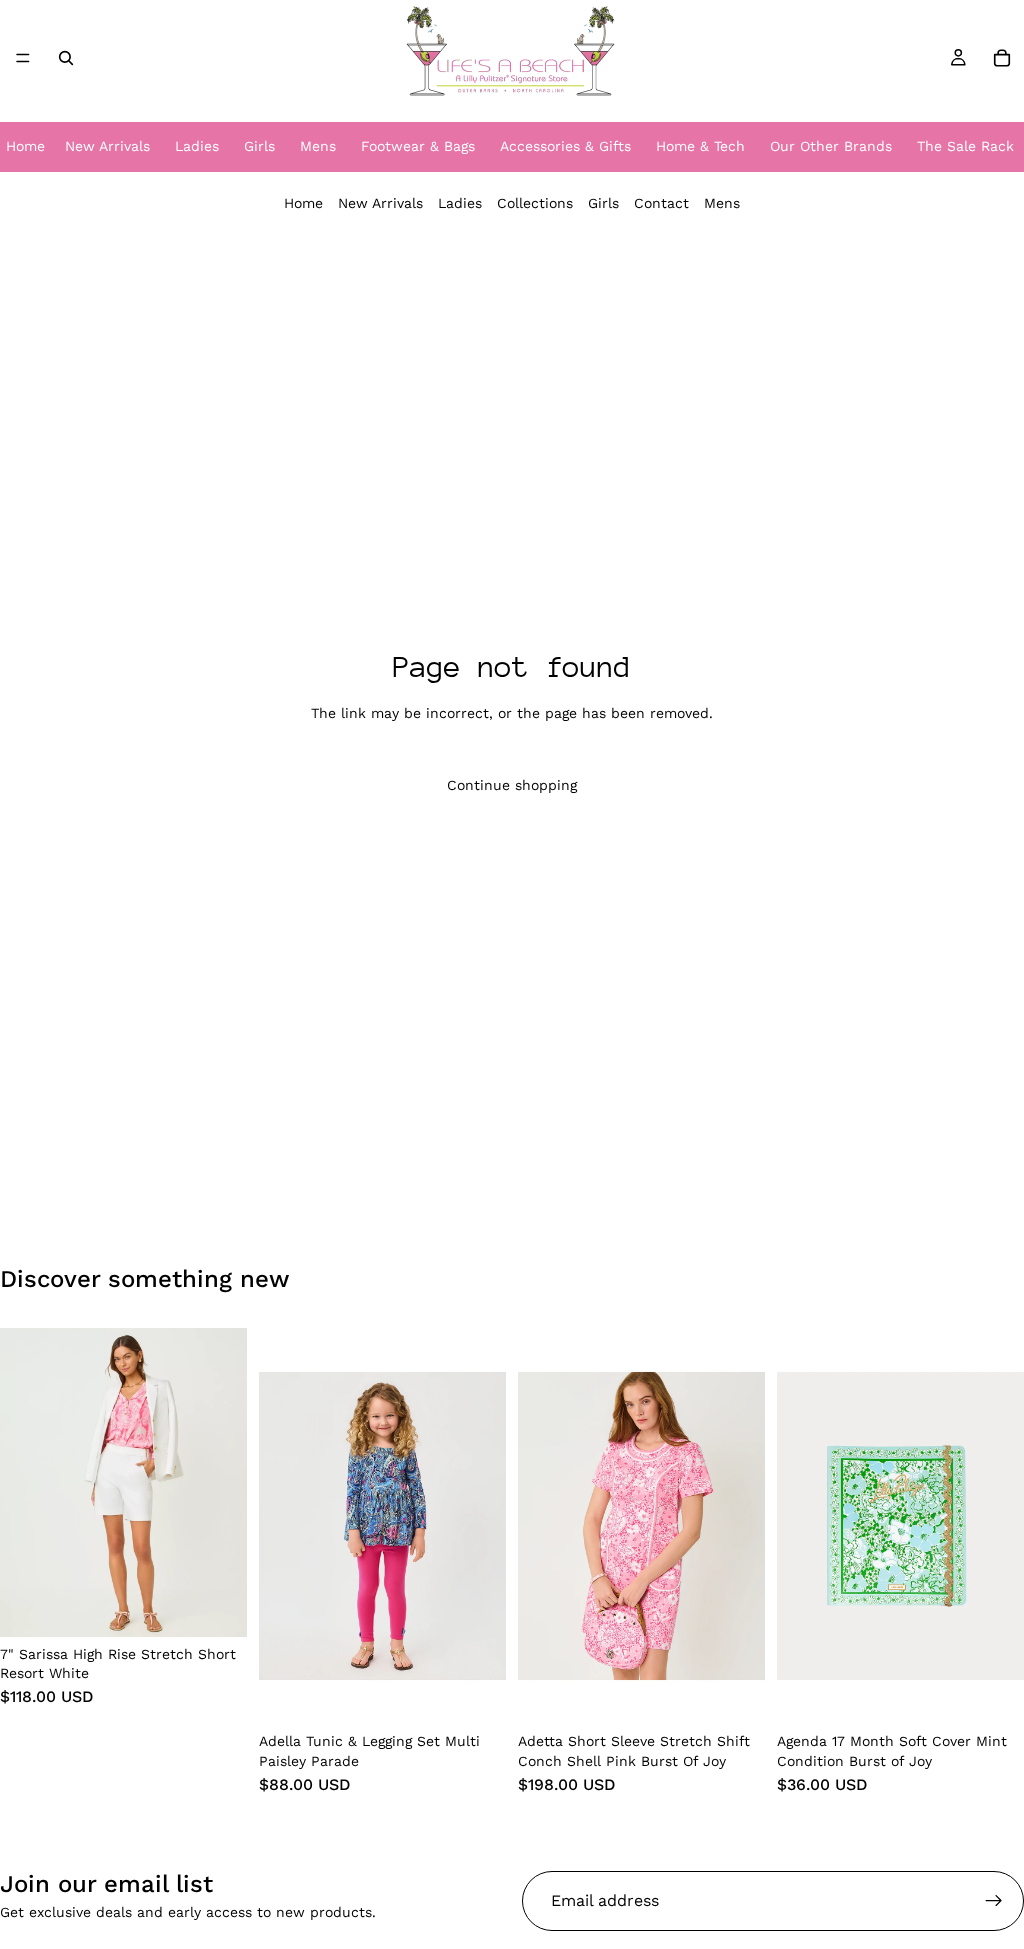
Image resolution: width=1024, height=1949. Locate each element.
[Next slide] (225, 1482)
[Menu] (23, 58)
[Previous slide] (22, 1482)
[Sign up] (994, 1901)
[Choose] (216, 1606)
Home (303, 203)
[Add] (993, 1694)
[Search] (66, 58)
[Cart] (1002, 58)
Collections (535, 203)
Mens (722, 203)
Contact (661, 203)
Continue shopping (512, 785)
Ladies (460, 203)
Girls (603, 203)
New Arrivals (380, 203)
